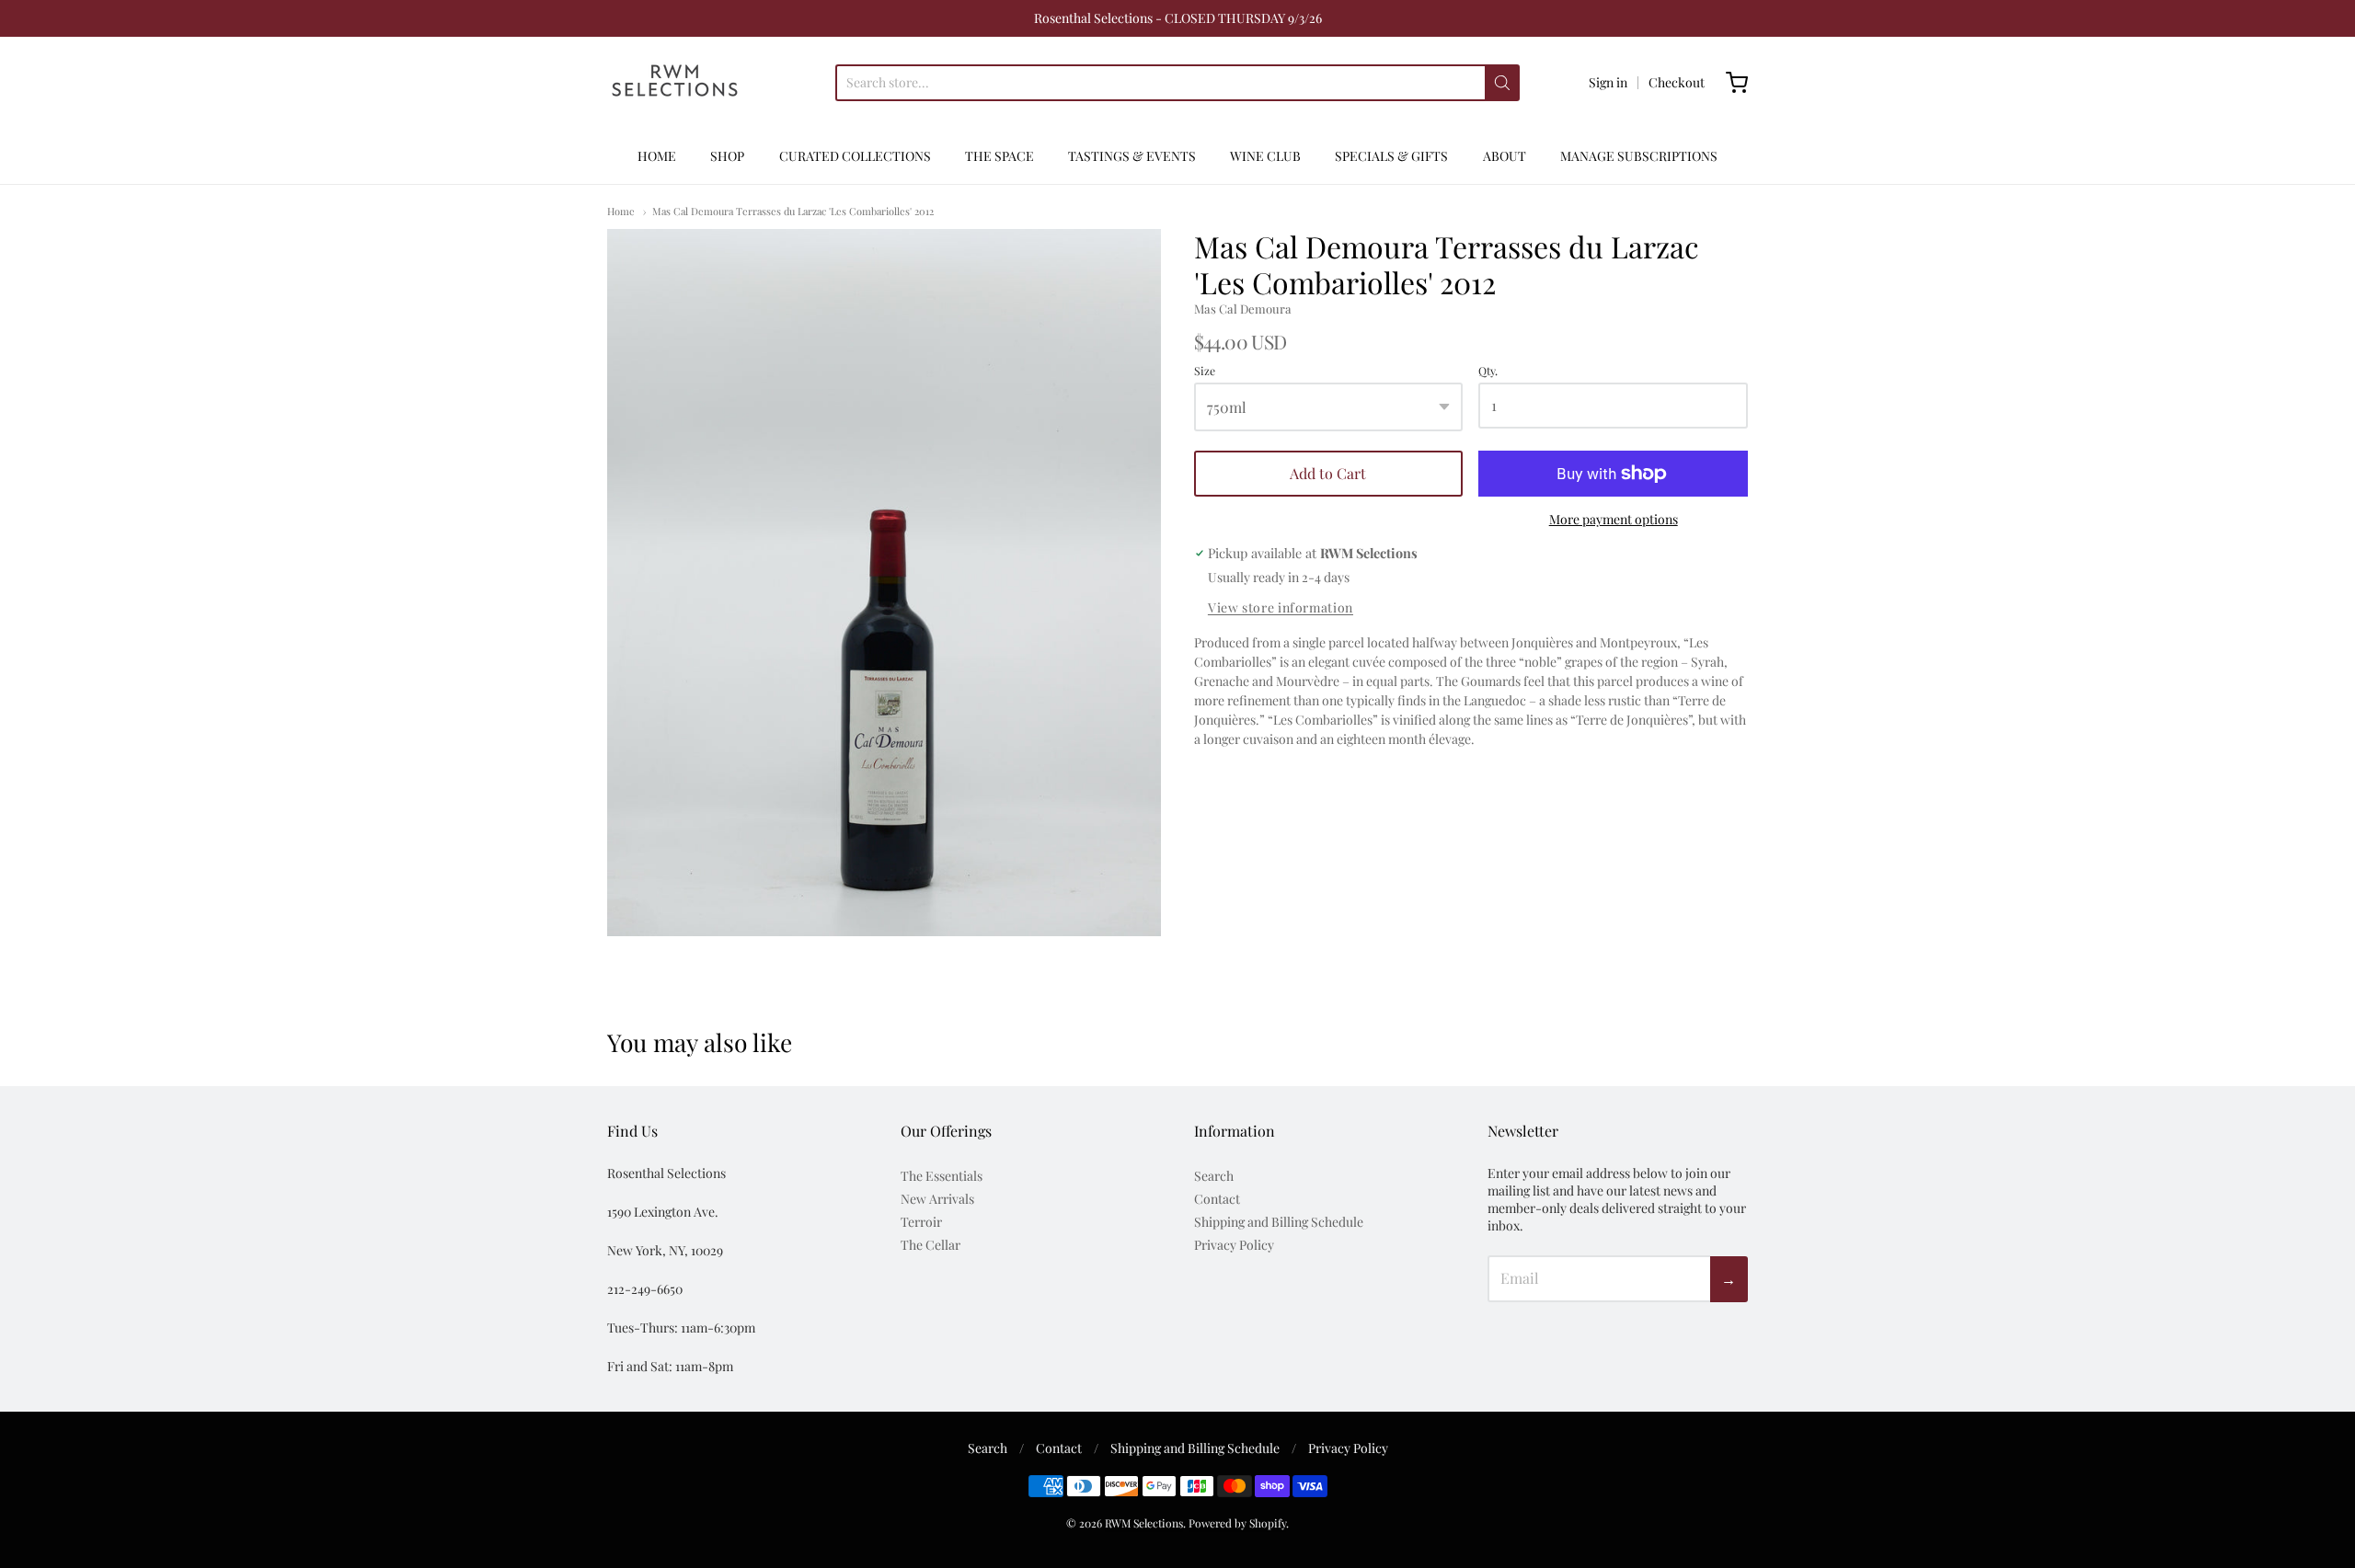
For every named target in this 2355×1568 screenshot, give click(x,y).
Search (1214, 1176)
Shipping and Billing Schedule (1279, 1222)
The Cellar (931, 1245)
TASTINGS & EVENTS (1132, 156)
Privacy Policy (1234, 1245)
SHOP (727, 156)
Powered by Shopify (1237, 1523)
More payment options (1614, 519)
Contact (1217, 1199)
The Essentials (942, 1176)
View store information (1281, 608)
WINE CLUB (1265, 156)
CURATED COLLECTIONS (855, 156)
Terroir (921, 1222)
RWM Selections (1144, 1523)
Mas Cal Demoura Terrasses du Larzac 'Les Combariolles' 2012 (793, 211)
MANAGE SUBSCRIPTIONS (1639, 156)
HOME (657, 156)
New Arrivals (937, 1199)
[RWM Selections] (675, 83)
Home (621, 211)
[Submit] (1502, 83)
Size (1205, 372)
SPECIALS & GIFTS (1391, 156)
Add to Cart (1328, 473)
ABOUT (1505, 156)
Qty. (1488, 372)
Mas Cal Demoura (1243, 309)
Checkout (1677, 82)
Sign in (1608, 82)
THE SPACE (999, 156)
